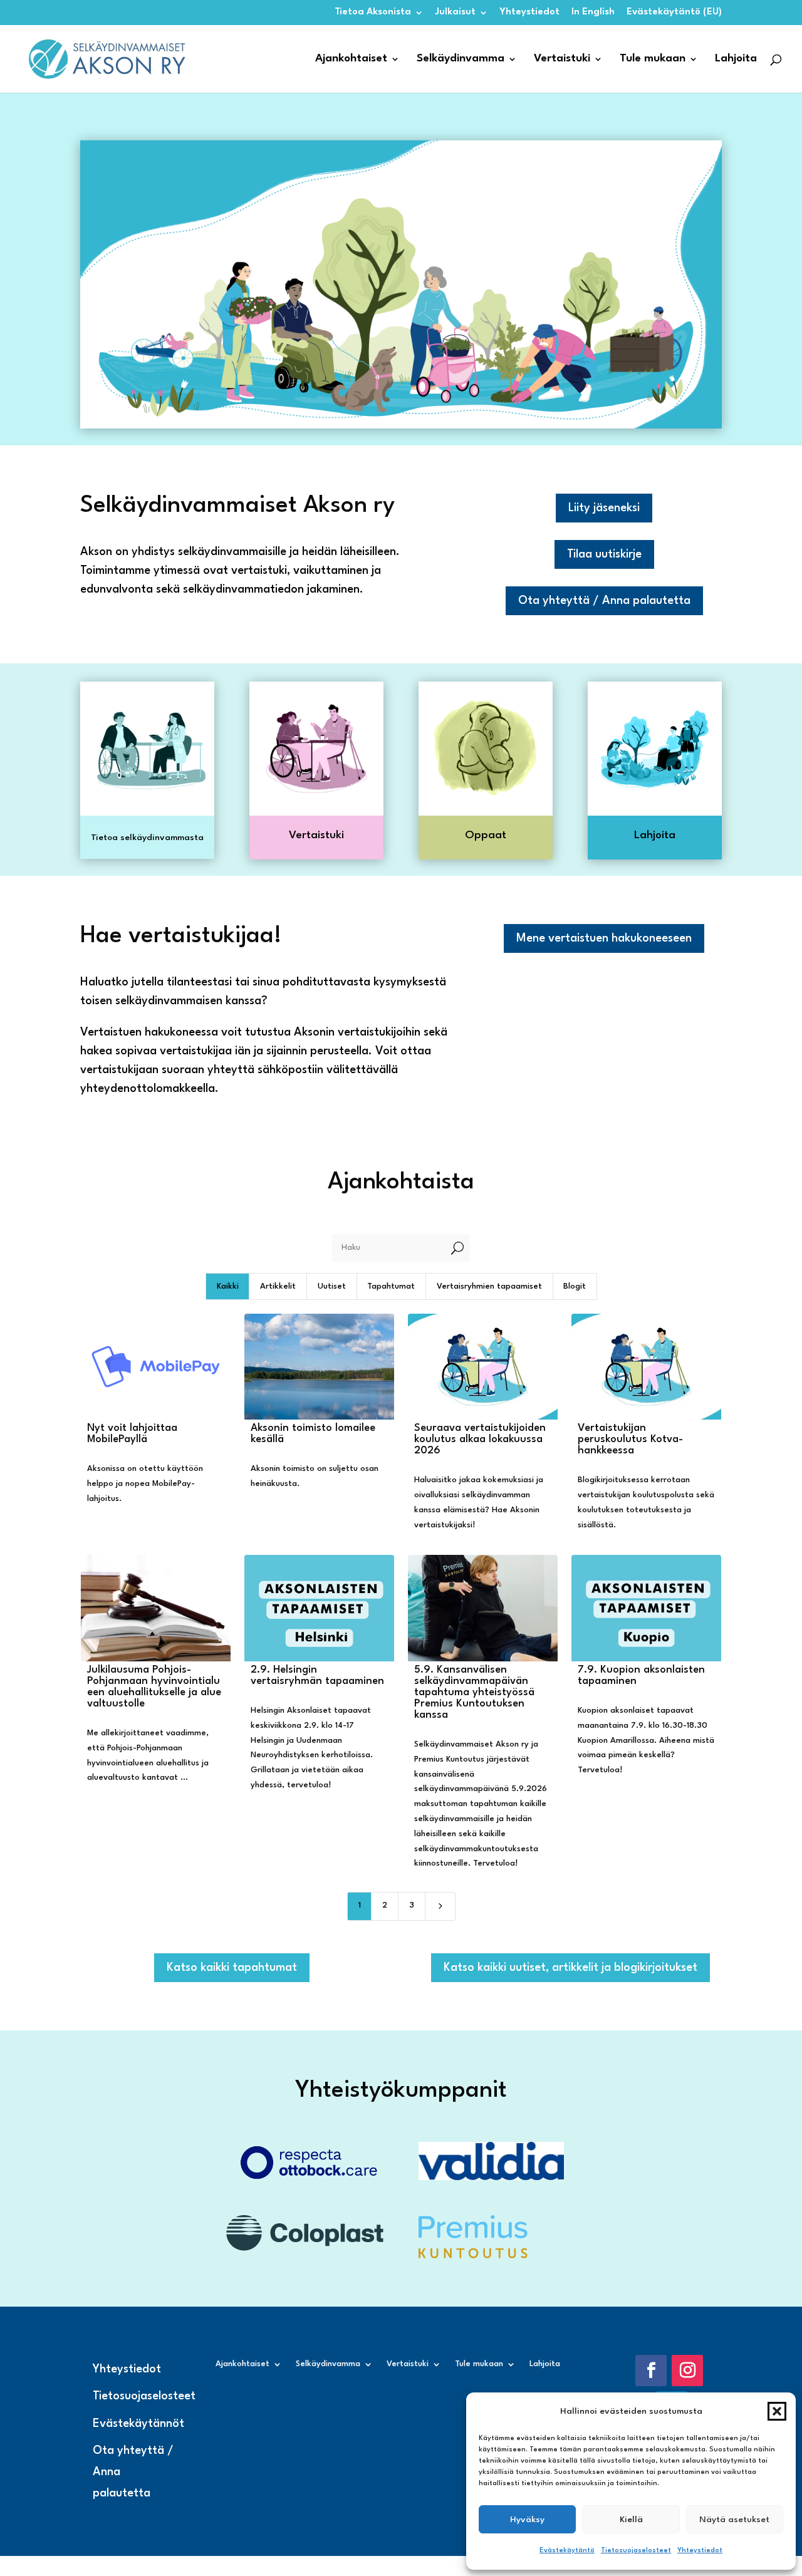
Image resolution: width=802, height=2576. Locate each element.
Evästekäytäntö (567, 2551)
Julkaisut (456, 12)
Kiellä (631, 2520)
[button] (777, 2411)
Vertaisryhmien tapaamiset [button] (489, 1286)
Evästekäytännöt (138, 2424)
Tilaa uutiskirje (604, 554)
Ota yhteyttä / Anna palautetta (604, 601)
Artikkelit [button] (278, 1286)
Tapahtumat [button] (391, 1286)
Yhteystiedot (700, 2551)
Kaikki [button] (228, 1286)
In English (593, 12)
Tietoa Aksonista (373, 12)
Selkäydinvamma (461, 59)
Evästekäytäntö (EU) (674, 12)
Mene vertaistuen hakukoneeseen (604, 938)
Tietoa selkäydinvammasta (147, 838)
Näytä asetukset (734, 2520)
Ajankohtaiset (351, 59)
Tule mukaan (653, 59)
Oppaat (486, 835)
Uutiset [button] (332, 1286)
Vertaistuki (562, 59)
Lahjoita (736, 59)
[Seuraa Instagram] (687, 2371)
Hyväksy (527, 2520)
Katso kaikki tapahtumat (232, 1968)
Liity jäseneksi (604, 508)
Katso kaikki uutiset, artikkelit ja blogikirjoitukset (570, 1968)
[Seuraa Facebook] (651, 2371)
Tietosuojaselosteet (636, 2551)
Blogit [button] (575, 1286)
